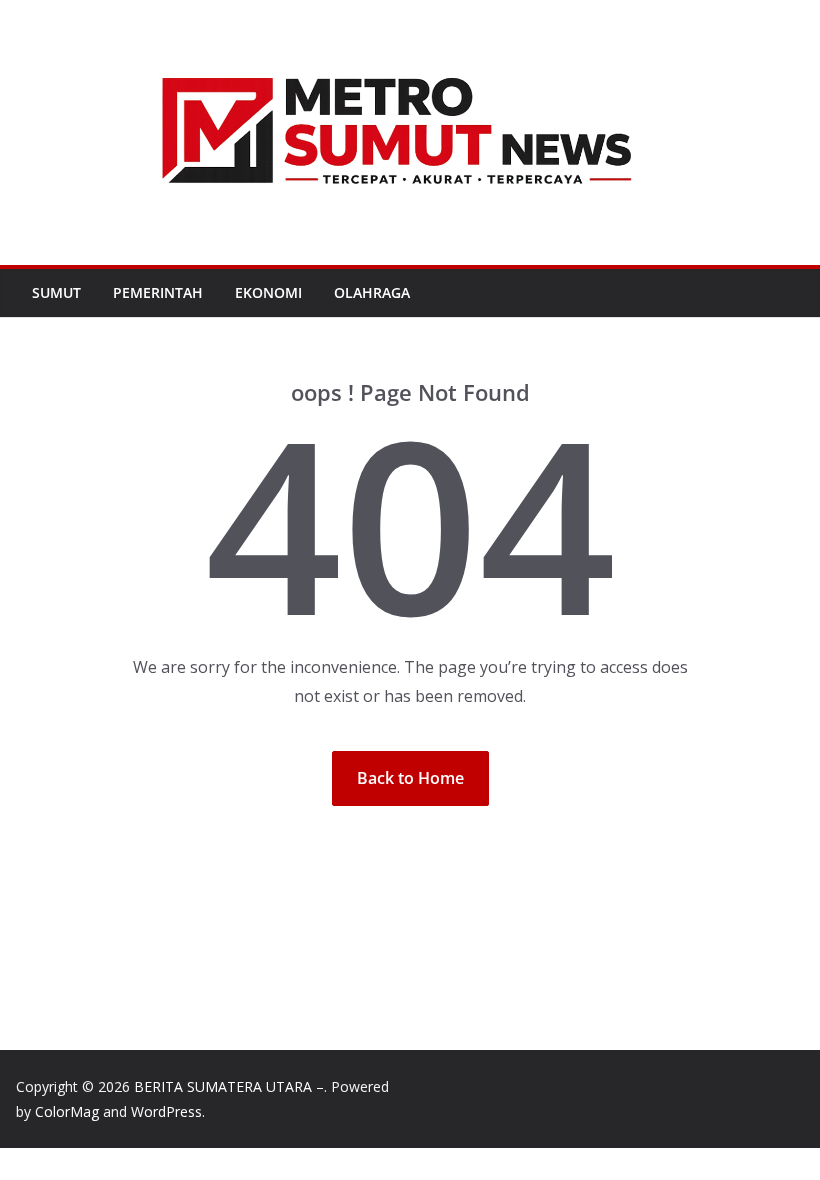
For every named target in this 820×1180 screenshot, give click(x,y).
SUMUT (56, 292)
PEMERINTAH (158, 292)
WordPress (166, 1111)
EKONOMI (268, 292)
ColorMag (67, 1111)
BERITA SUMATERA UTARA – (229, 1086)
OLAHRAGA (372, 292)
